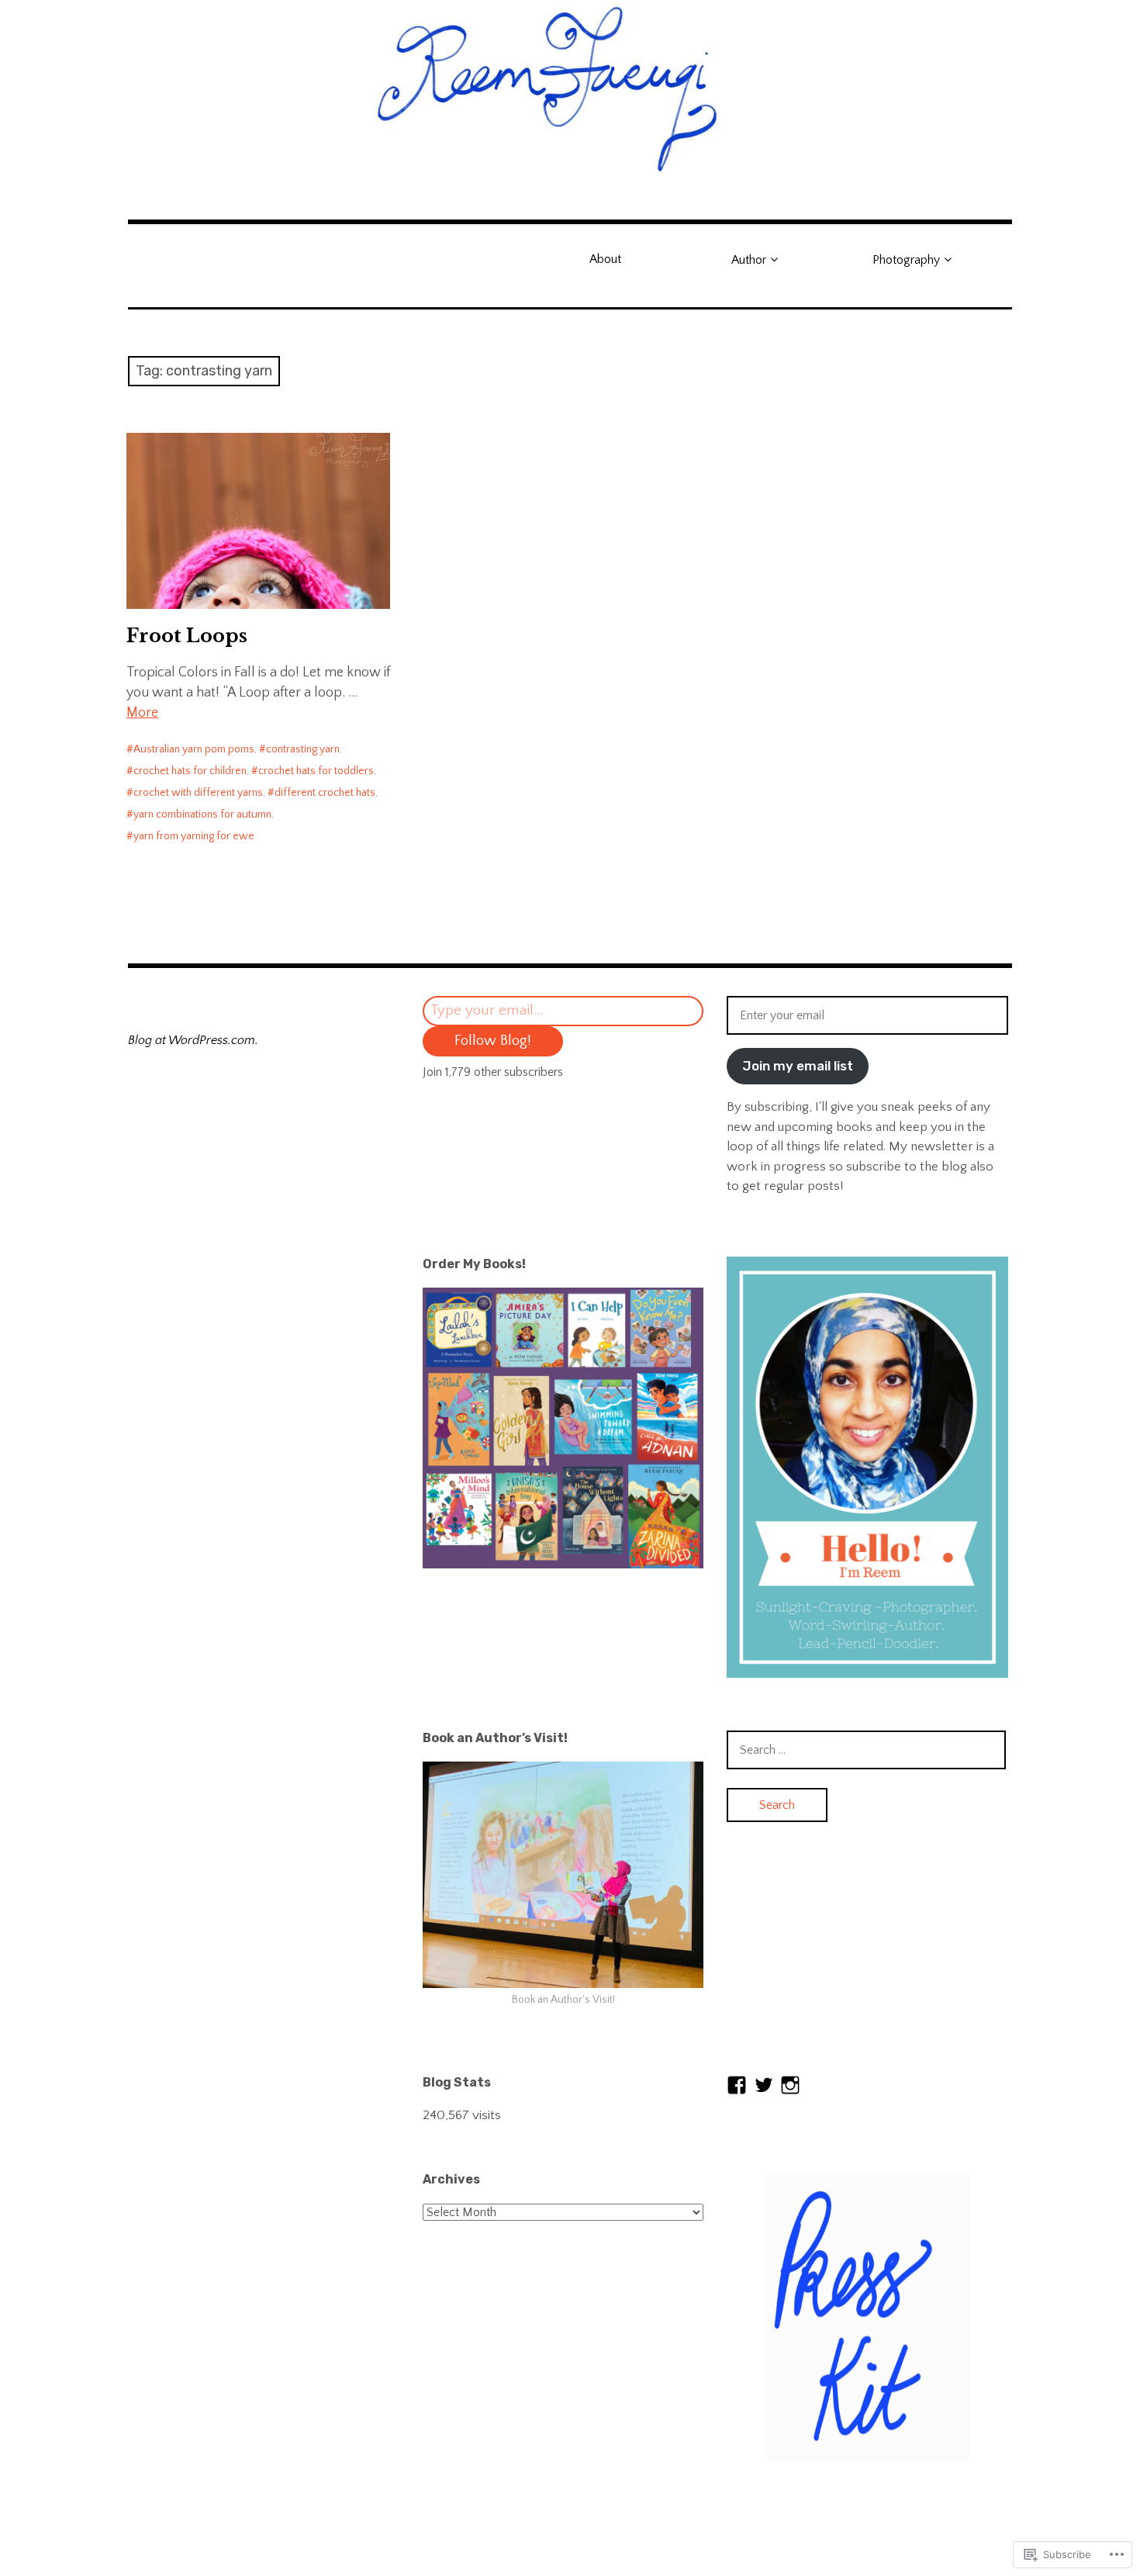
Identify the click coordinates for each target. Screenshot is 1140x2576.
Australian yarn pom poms (194, 749)
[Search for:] (866, 1750)
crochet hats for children (190, 771)
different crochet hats (325, 793)
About (605, 259)
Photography (906, 260)
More (142, 713)
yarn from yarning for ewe (194, 836)
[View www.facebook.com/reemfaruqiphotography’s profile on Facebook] (737, 2085)
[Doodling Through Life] (570, 86)
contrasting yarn (303, 749)
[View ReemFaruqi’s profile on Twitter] (764, 2085)
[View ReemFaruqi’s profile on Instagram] (790, 2085)
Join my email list (798, 1066)
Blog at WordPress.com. (193, 1040)
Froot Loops (187, 636)
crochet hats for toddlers (316, 771)
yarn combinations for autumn (202, 814)
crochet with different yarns (198, 793)
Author (749, 260)
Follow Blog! (493, 1041)
